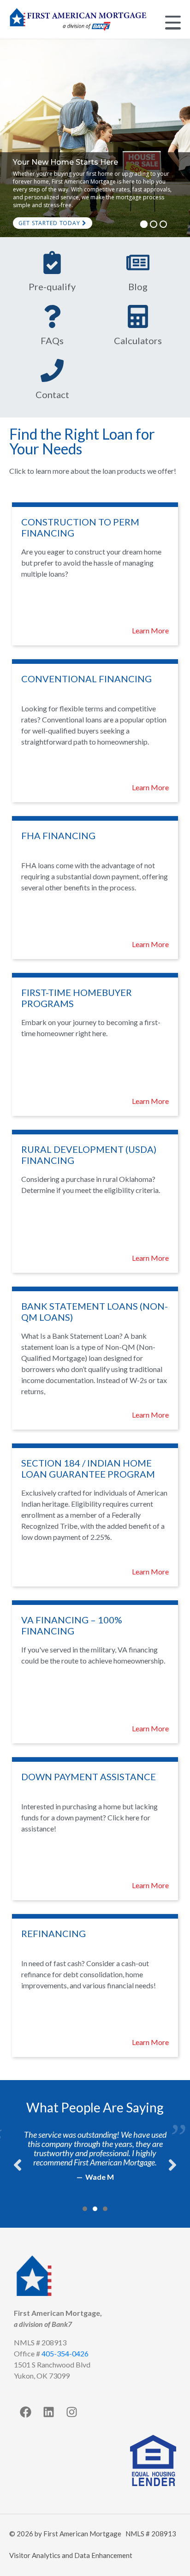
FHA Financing (58, 835)
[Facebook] (25, 2412)
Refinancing (53, 1933)
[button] (85, 2209)
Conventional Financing (86, 679)
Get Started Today (50, 223)
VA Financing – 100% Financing (72, 1625)
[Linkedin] (48, 2412)
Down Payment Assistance (89, 1777)
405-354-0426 (65, 2353)
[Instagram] (71, 2412)
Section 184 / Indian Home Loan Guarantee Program (88, 1468)
